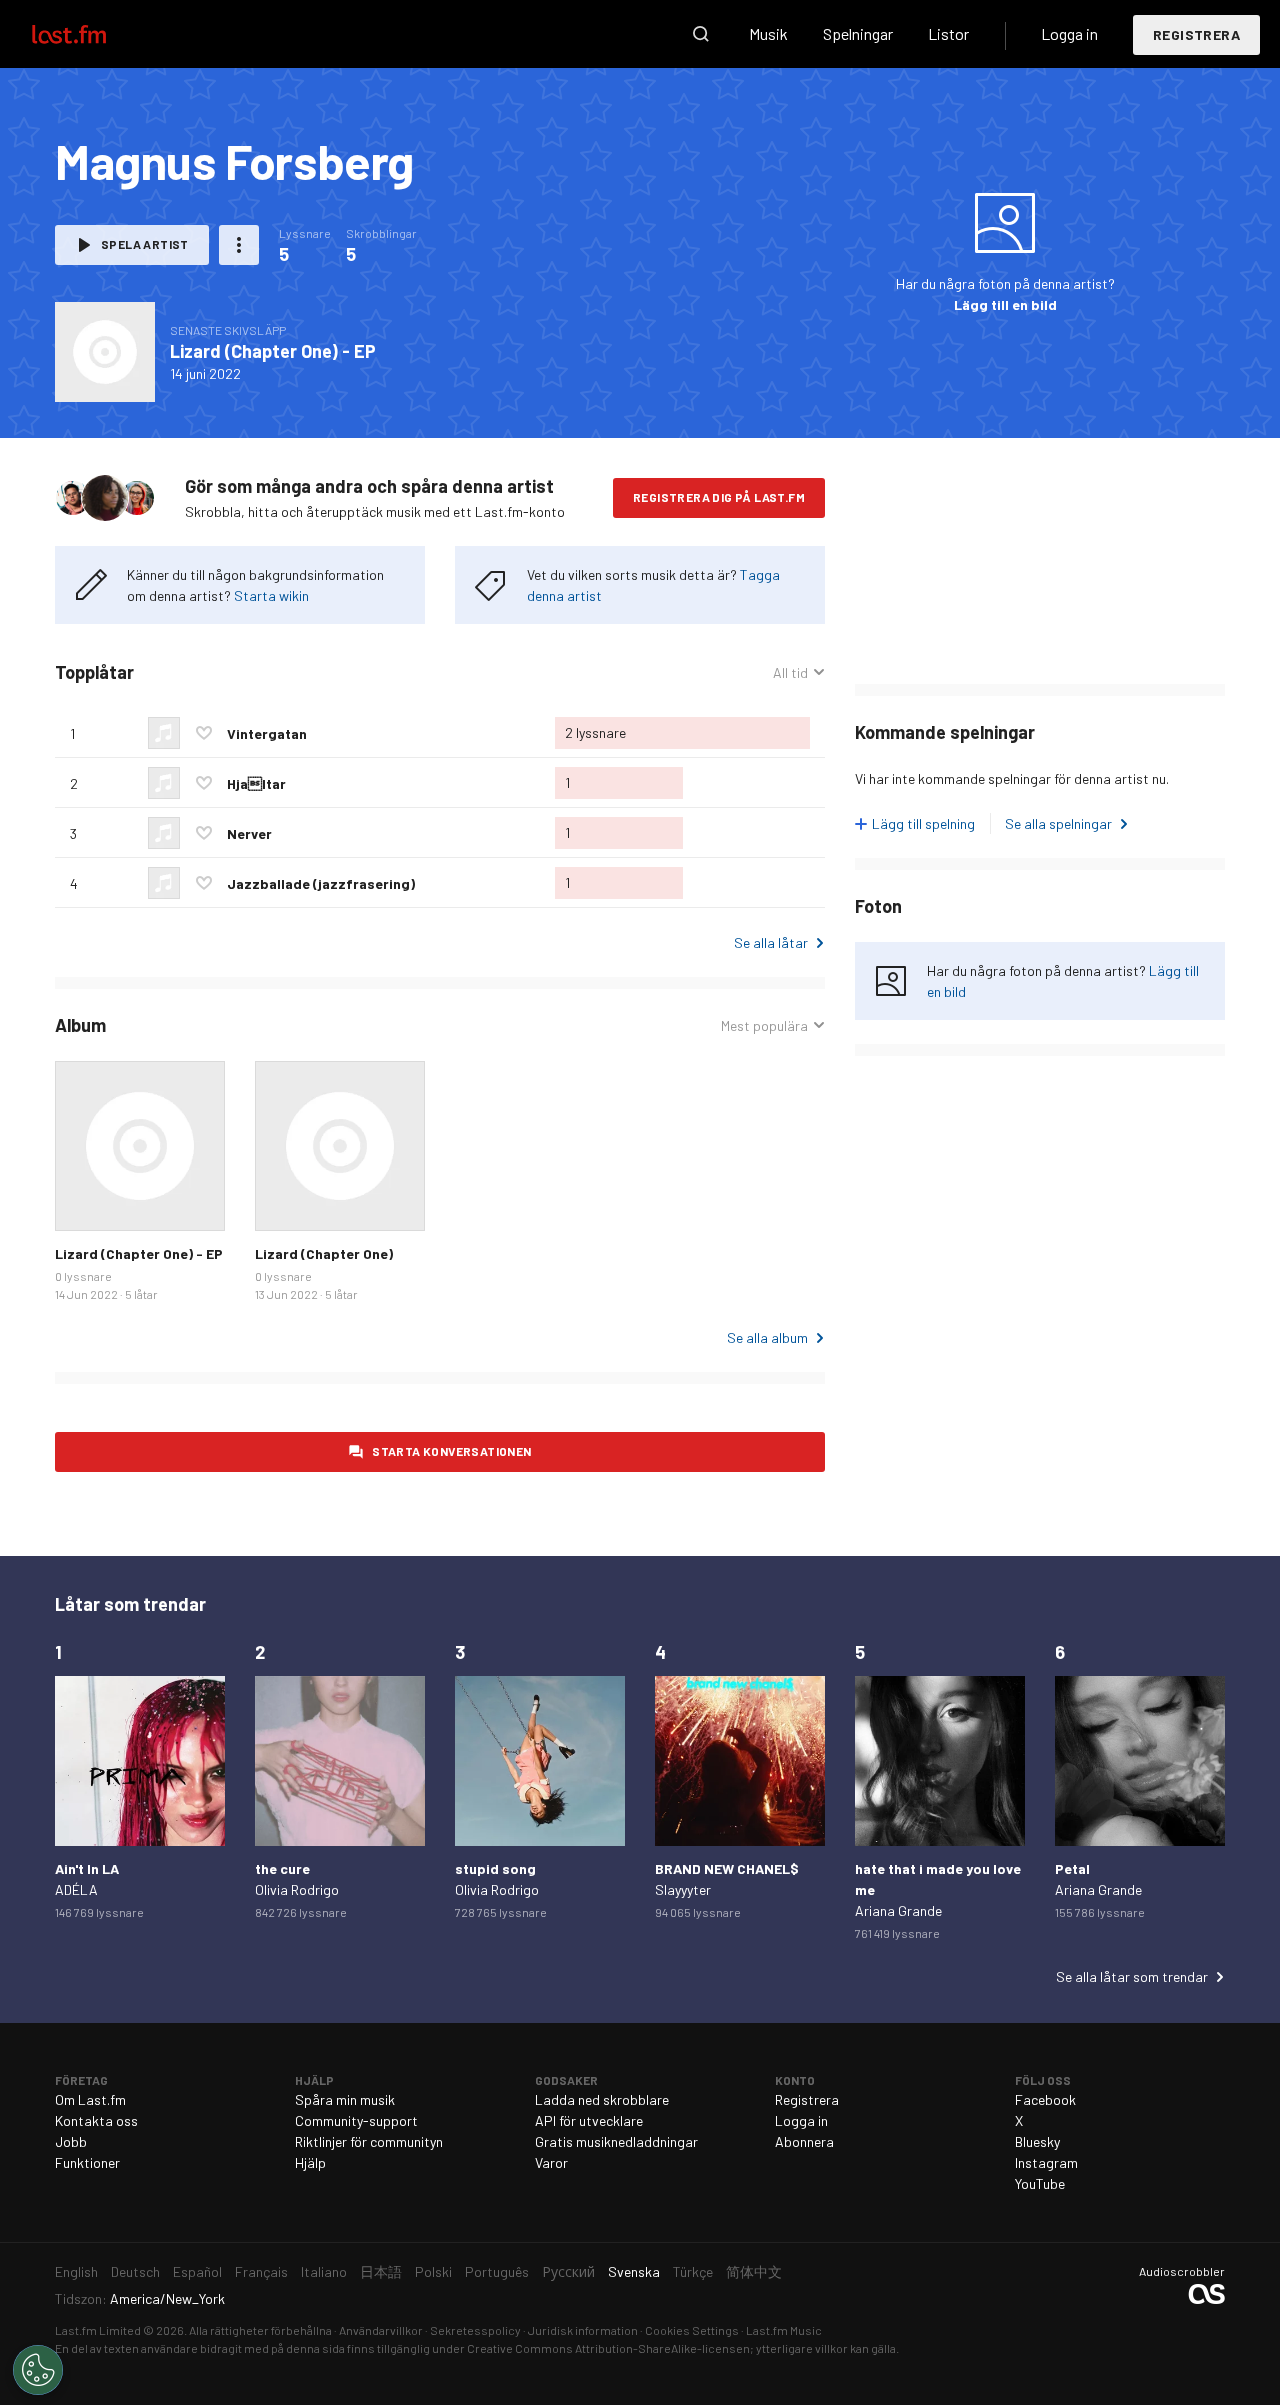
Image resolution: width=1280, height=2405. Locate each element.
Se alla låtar (771, 942)
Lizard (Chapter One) (324, 1253)
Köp (86, 1200)
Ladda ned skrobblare (602, 2099)
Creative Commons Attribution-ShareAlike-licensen (608, 2348)
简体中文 (754, 2271)
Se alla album (767, 1337)
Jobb (71, 2141)
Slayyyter (683, 1889)
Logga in (1069, 33)
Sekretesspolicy (475, 2330)
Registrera (1196, 34)
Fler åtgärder (239, 245)
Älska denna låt (204, 733)
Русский (568, 2271)
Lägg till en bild (1005, 304)
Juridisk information (583, 2330)
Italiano (324, 2271)
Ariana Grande (898, 1910)
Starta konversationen (451, 1451)
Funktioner (87, 2162)
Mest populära (764, 1026)
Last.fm (92, 34)
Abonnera (804, 2141)
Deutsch (135, 2271)
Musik (768, 33)
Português (497, 2271)
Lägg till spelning (923, 823)
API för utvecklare (589, 2120)
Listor (948, 33)
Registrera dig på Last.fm (719, 497)
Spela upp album (105, 352)
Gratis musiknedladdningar (616, 2141)
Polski (433, 2271)
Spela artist (145, 244)
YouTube (1040, 2183)
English (76, 2271)
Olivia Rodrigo (297, 1889)
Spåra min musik (345, 2099)
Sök (701, 34)
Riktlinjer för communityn (369, 2141)
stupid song (495, 1868)
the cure (282, 1868)
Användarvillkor (381, 2330)
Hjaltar (256, 783)
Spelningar (858, 33)
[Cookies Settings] (38, 2370)
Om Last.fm (90, 2099)
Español (197, 2271)
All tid (799, 673)
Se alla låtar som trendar (1132, 1976)
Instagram (1046, 2162)
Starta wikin (271, 595)
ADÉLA (76, 1889)
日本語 (381, 2271)
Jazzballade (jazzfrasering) (321, 883)
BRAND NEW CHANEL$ (727, 1868)
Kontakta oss (96, 2120)
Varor (551, 2162)
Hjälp (310, 2162)
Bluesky (1037, 2141)
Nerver (249, 833)
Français (261, 2271)
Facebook (1045, 2099)
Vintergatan (267, 733)
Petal (1072, 1868)
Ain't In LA (87, 1868)
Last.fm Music (784, 2330)
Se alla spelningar (1058, 823)
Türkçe (693, 2271)
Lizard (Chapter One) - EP (273, 351)
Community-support (356, 2120)
